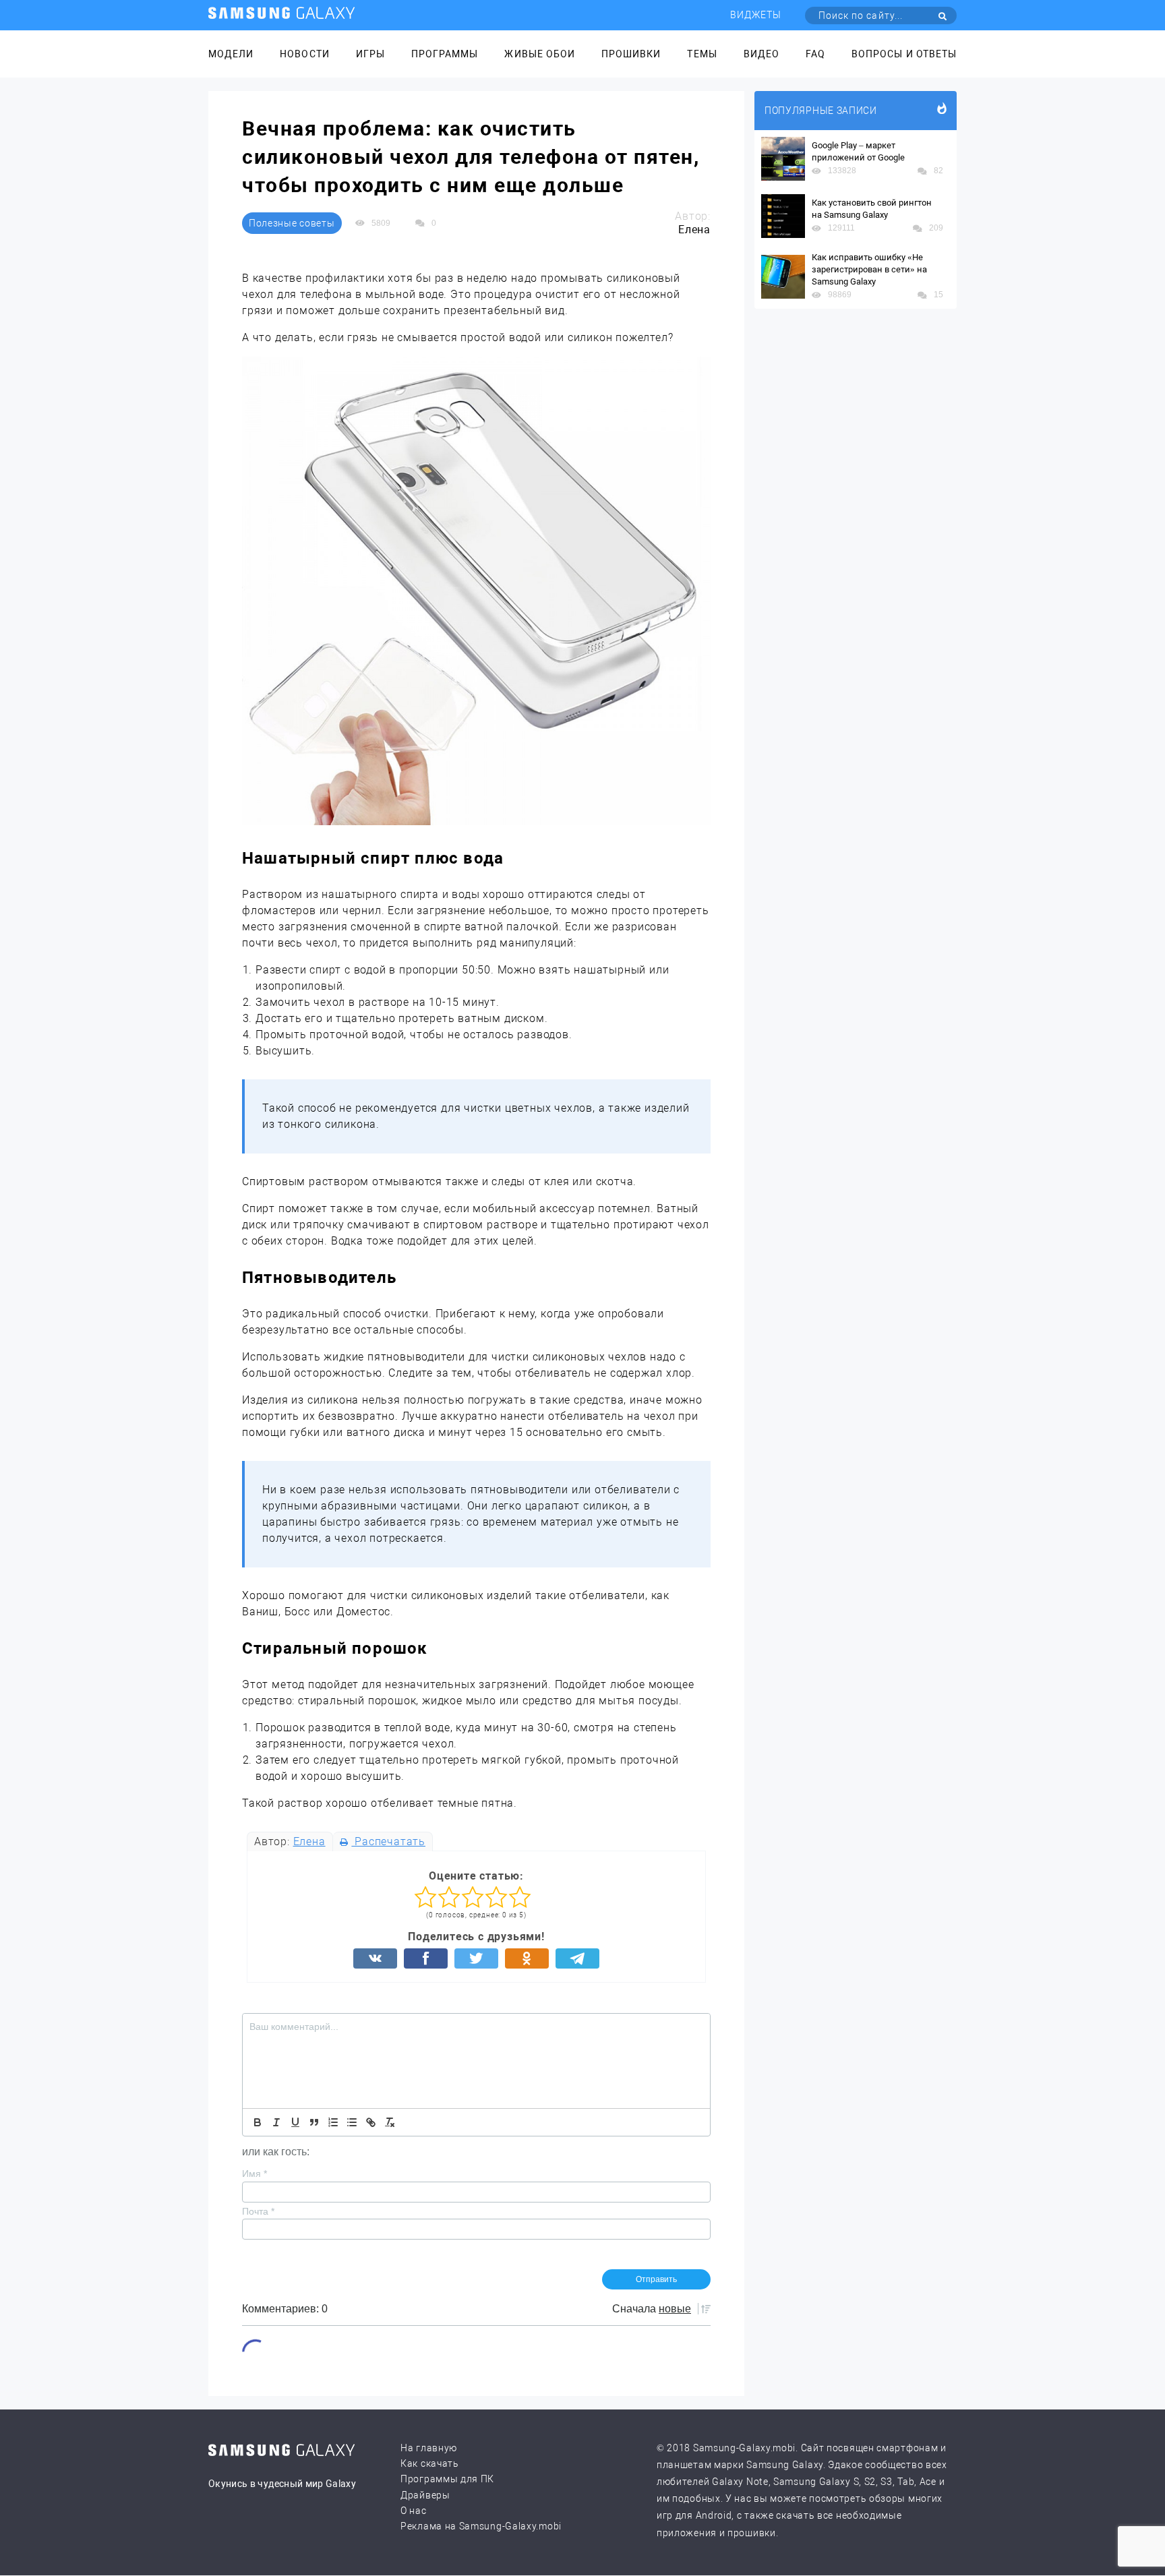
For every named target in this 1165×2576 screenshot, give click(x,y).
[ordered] (333, 2122)
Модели (231, 54)
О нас (414, 2511)
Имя (255, 2174)
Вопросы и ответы (904, 54)
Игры (370, 54)
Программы (445, 54)
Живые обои (540, 54)
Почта (258, 2211)
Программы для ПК (447, 2479)
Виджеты (756, 15)
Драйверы (425, 2495)
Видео (761, 54)
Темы (702, 54)
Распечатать (388, 1841)
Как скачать (430, 2463)
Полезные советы (292, 223)
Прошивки (631, 54)
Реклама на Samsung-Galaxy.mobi (481, 2526)
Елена (309, 1841)
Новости (304, 54)
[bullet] (352, 2122)
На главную (429, 2448)
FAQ (815, 54)
